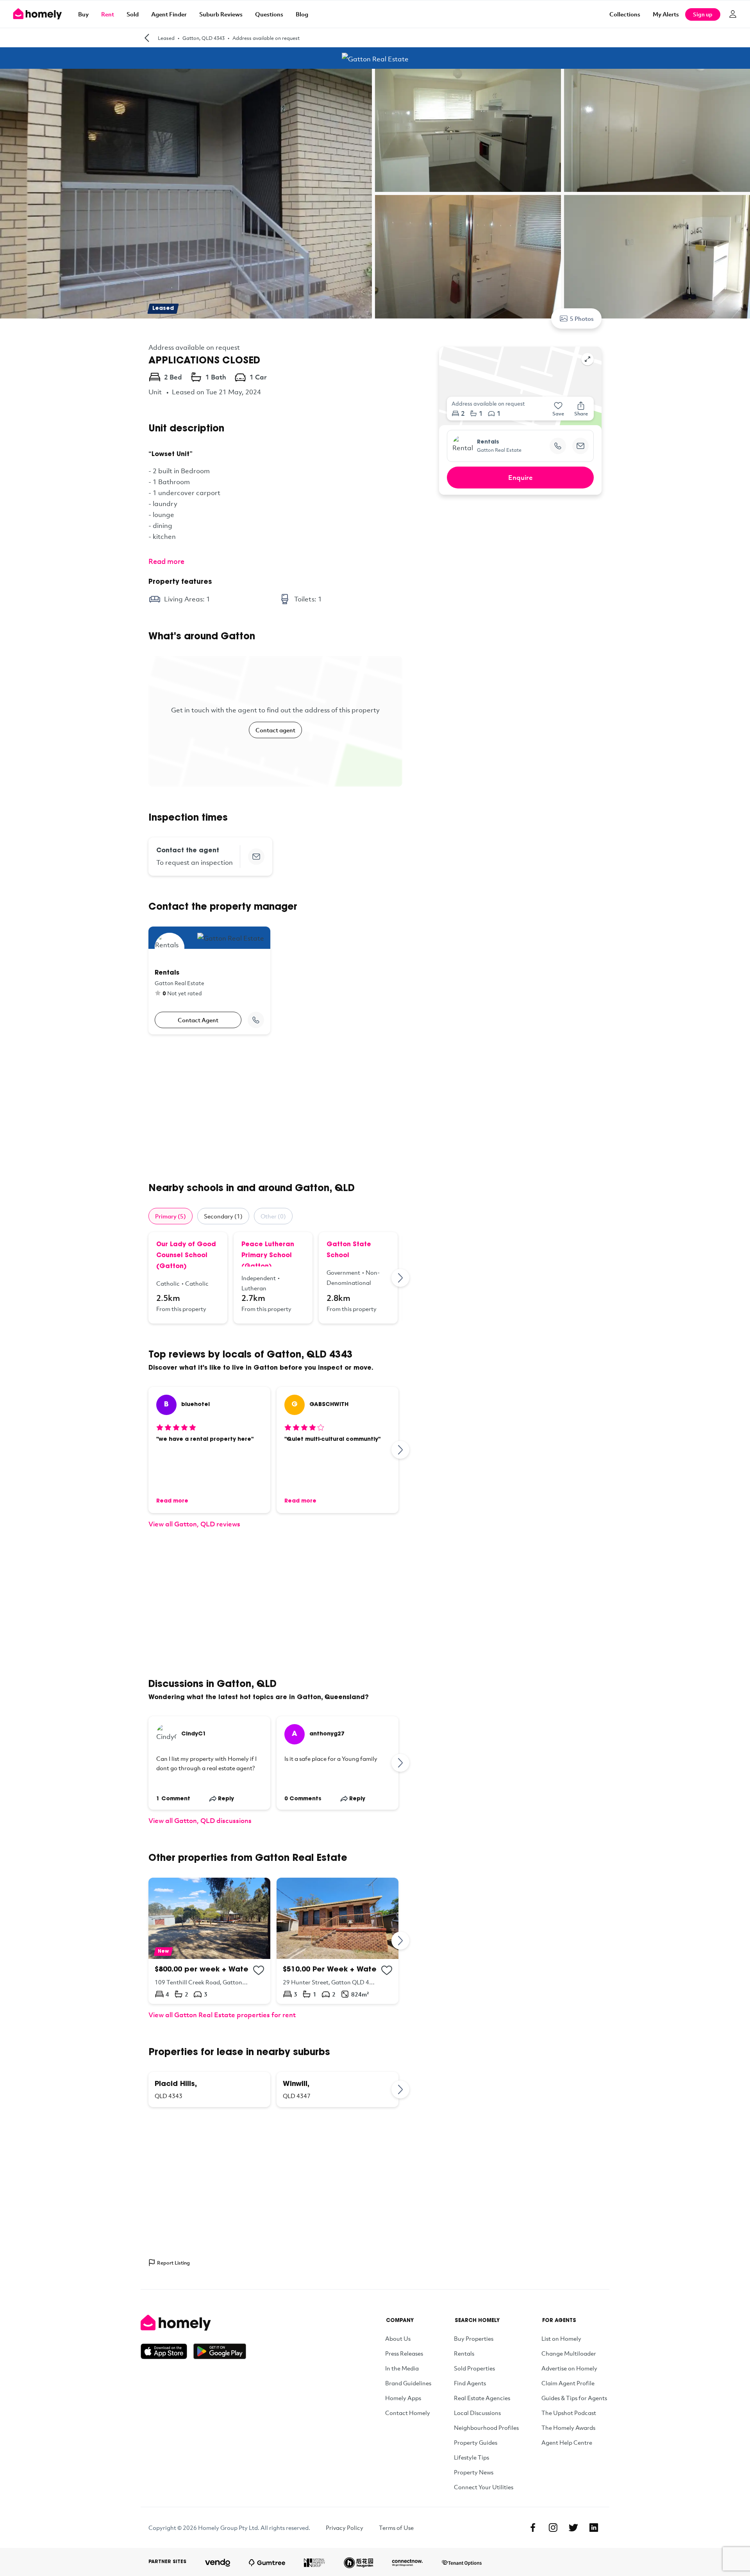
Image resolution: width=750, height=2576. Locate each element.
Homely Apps (403, 2398)
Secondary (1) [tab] (223, 1216)
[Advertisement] (275, 1108)
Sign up (703, 14)
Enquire (521, 477)
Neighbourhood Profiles (486, 2428)
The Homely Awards (568, 2428)
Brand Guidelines (408, 2383)
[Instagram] (553, 2528)
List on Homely (561, 2338)
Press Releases (404, 2353)
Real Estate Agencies (482, 2398)
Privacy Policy (345, 2528)
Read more (166, 561)
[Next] (401, 1278)
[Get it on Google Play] (220, 2351)
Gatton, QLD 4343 (204, 38)
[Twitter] (573, 2528)
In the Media (402, 2368)
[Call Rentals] (256, 1020)
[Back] (147, 38)
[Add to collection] (259, 1970)
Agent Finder (169, 14)
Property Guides (476, 2442)
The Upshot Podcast (569, 2413)
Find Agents (470, 2383)
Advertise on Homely (569, 2368)
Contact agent (275, 730)
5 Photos (582, 318)
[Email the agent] (256, 857)
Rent (108, 14)
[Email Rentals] (580, 446)
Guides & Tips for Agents (574, 2398)
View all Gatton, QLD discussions (200, 1820)
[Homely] (193, 2323)
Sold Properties (474, 2368)
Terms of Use (396, 2528)
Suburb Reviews (221, 14)
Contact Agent (198, 1020)
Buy (83, 14)
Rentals (464, 2353)
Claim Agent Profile (568, 2383)
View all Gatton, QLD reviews (194, 1524)
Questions (269, 14)
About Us (398, 2338)
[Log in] (733, 14)
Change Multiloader (569, 2353)
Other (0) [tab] (273, 1216)
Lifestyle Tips (471, 2457)
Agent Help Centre (567, 2442)
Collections (625, 14)
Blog (302, 14)
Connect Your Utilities (484, 2487)
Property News (474, 2472)
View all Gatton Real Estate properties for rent (222, 2015)
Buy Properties (474, 2338)
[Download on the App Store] (167, 2351)
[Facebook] (533, 2528)
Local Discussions (477, 2413)
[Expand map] (587, 359)
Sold (133, 14)
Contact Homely (408, 2413)
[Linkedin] (594, 2528)
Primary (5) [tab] (171, 1216)
